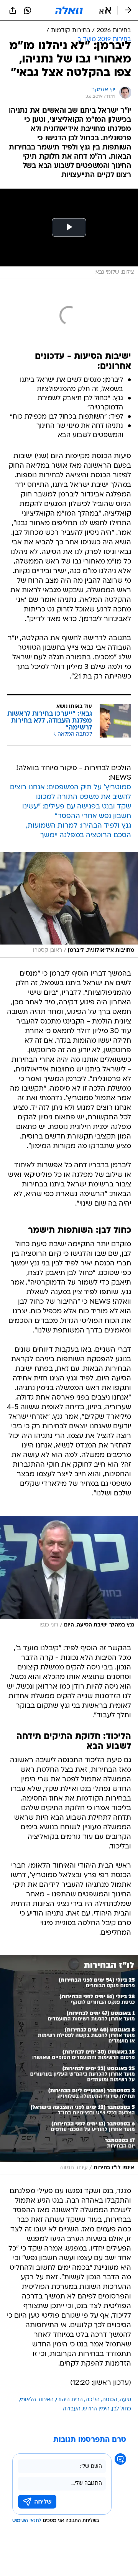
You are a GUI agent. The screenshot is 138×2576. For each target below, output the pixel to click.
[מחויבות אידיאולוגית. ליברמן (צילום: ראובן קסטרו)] (69, 904)
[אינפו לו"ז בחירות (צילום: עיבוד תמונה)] (69, 2065)
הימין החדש (96, 2409)
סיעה (125, 2400)
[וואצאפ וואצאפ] (28, 10)
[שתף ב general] (13, 10)
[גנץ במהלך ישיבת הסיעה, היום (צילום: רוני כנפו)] (69, 1574)
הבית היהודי (69, 2400)
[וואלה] (69, 10)
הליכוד (92, 2400)
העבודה (72, 2409)
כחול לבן (122, 2409)
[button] (105, 10)
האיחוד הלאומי (37, 2400)
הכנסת (110, 2400)
